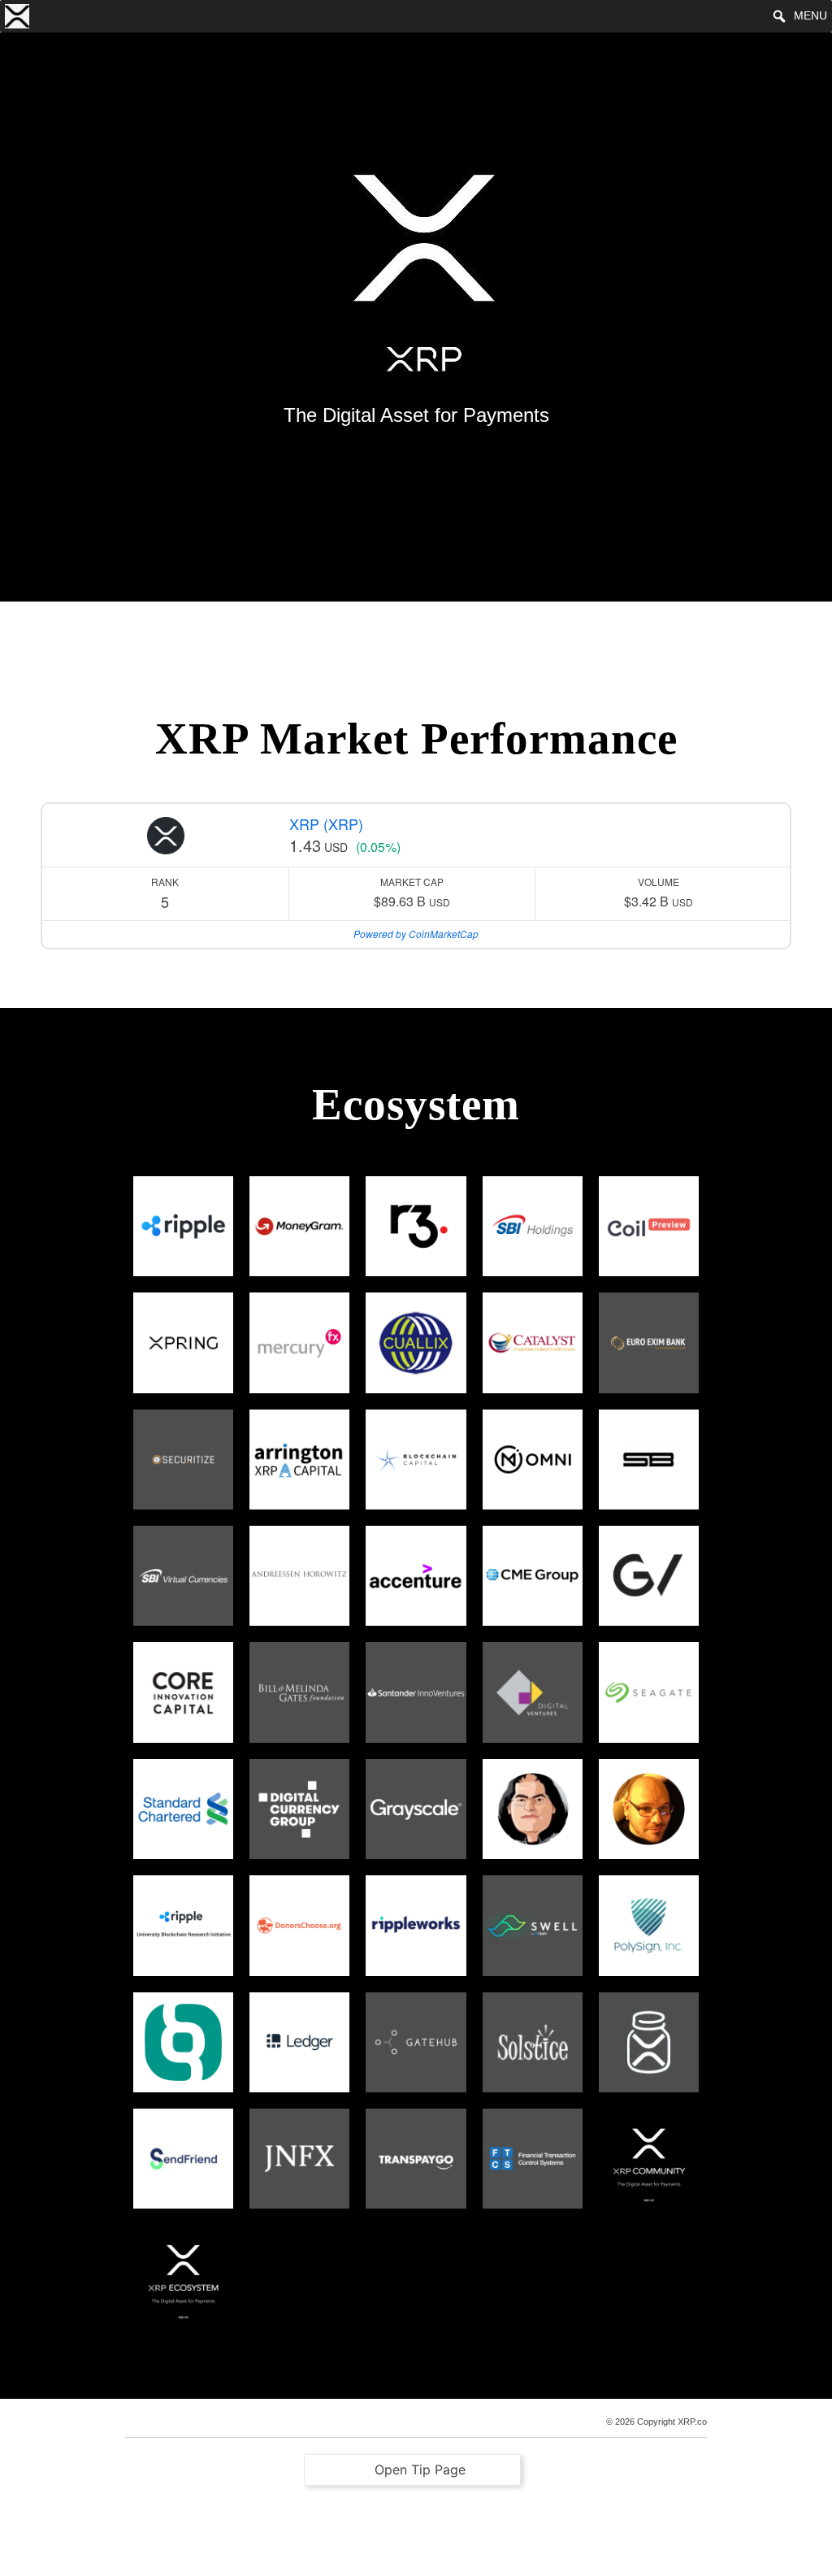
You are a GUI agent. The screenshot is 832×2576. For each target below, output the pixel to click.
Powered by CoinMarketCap (416, 934)
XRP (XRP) (326, 823)
